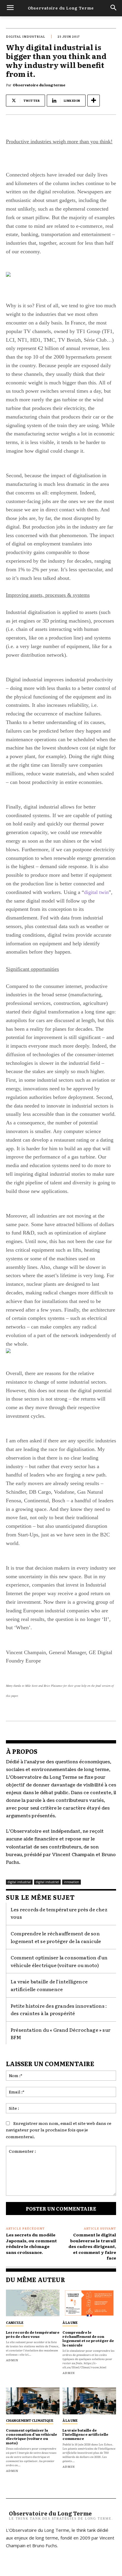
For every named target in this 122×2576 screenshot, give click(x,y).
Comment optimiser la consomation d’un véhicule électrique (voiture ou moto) (59, 1961)
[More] (94, 101)
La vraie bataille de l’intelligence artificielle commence (49, 1985)
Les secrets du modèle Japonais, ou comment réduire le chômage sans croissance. (31, 2243)
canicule (15, 2322)
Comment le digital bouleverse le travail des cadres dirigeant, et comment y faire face (92, 2246)
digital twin (96, 892)
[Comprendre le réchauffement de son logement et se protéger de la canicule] (89, 2303)
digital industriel (47, 1882)
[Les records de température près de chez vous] (33, 2303)
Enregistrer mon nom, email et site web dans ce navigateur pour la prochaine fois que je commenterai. (59, 2130)
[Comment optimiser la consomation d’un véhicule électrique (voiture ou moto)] (33, 2401)
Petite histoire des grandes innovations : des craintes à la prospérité (59, 2009)
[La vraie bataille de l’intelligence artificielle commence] (89, 2401)
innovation (72, 1882)
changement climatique (30, 2420)
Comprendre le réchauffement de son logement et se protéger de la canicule (88, 2339)
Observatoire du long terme (39, 85)
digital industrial (26, 36)
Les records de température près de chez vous (33, 2334)
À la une (70, 2322)
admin (12, 2360)
